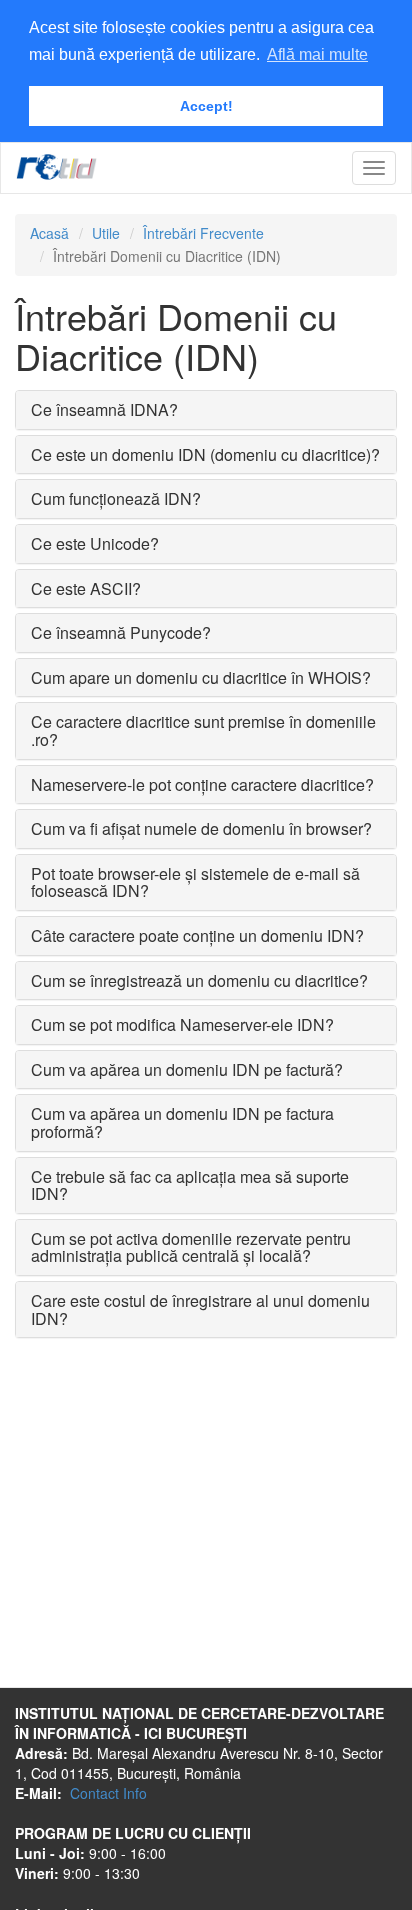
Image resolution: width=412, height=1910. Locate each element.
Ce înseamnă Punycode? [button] (121, 632)
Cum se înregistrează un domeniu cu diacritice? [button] (199, 980)
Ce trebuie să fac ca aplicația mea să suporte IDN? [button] (190, 1185)
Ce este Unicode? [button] (95, 543)
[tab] (206, 410)
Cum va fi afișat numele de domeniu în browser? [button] (201, 828)
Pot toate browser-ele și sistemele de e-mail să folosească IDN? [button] (195, 882)
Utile (106, 233)
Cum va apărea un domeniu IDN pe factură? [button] (187, 1069)
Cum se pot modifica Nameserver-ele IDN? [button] (182, 1024)
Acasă (49, 233)
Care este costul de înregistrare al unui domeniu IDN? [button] (200, 1309)
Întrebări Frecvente (203, 233)
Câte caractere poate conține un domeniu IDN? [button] (197, 935)
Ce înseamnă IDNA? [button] (104, 409)
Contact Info (108, 1793)
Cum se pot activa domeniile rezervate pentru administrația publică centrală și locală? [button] (191, 1247)
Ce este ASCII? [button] (86, 588)
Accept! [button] (206, 106)
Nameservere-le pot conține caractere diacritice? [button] (202, 784)
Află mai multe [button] (317, 54)
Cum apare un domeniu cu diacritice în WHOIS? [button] (201, 677)
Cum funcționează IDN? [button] (116, 498)
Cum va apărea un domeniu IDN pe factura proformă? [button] (182, 1122)
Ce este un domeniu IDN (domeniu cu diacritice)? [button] (205, 454)
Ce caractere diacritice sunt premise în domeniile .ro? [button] (203, 730)
